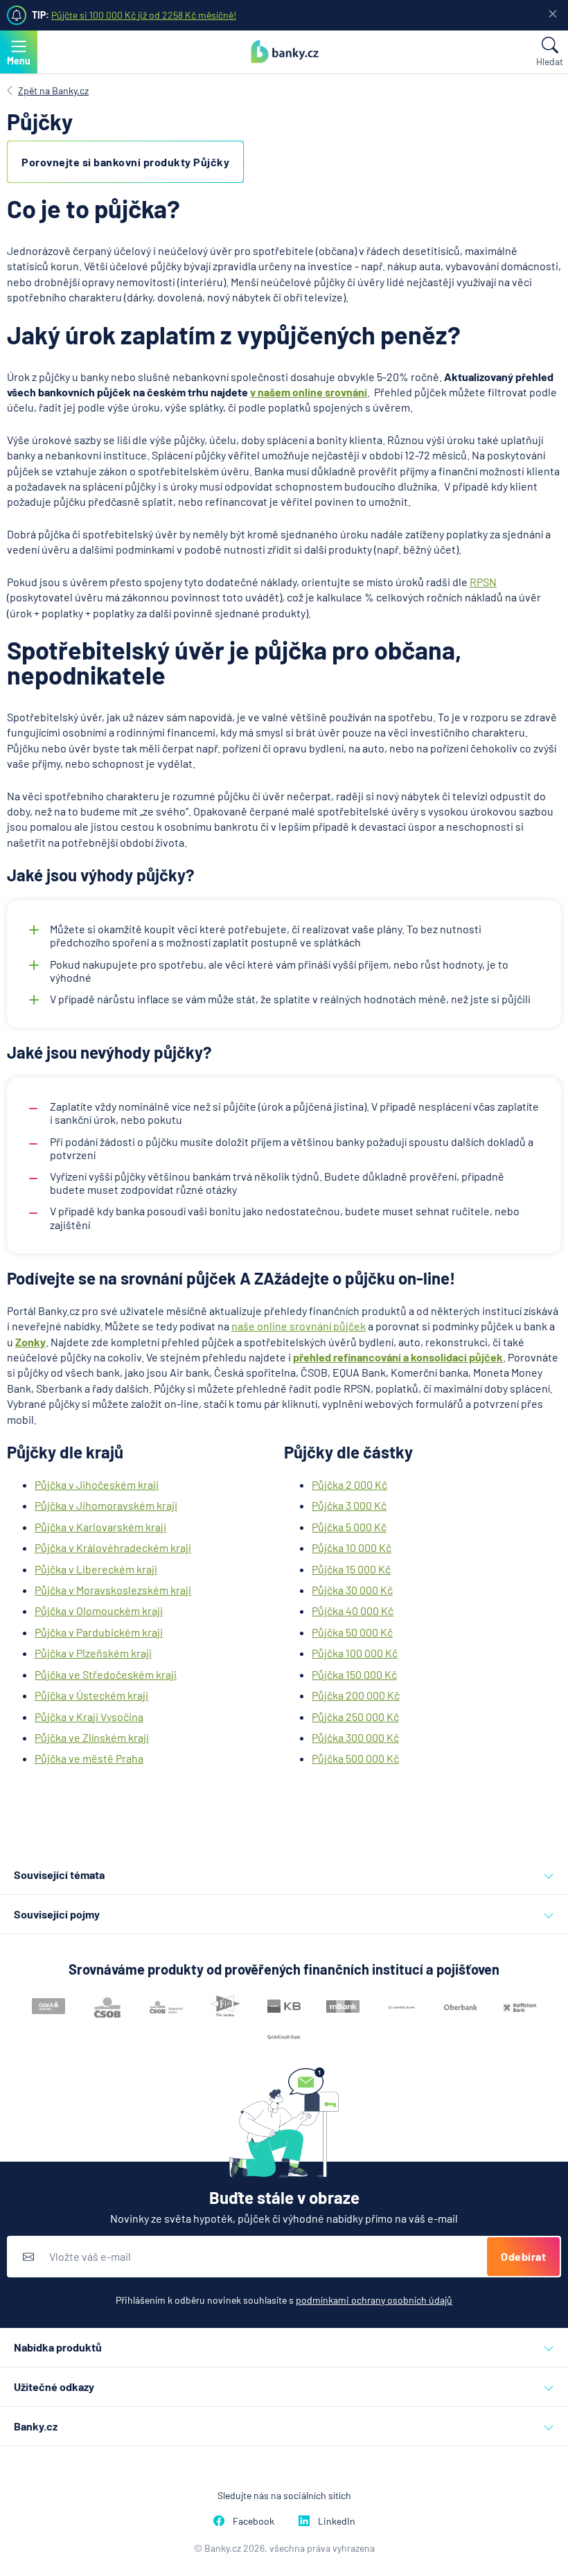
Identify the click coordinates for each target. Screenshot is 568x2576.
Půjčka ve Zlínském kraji (92, 1737)
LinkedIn (337, 2521)
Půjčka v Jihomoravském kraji (106, 1505)
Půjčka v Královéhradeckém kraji (113, 1547)
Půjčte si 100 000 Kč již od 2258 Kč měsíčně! (144, 15)
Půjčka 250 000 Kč (355, 1717)
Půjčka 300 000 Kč (355, 1737)
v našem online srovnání (309, 392)
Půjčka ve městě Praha (89, 1758)
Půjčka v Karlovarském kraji (100, 1527)
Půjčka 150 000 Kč (354, 1674)
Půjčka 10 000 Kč (352, 1547)
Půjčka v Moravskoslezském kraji (113, 1590)
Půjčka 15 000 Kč (351, 1569)
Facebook (254, 2521)
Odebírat (523, 2256)
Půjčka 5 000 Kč (349, 1527)
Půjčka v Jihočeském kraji (97, 1484)
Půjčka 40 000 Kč (353, 1611)
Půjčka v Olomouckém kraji (99, 1611)
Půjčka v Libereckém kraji (96, 1569)
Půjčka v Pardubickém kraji (99, 1632)
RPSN (483, 582)
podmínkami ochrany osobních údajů (374, 2300)
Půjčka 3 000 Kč (349, 1505)
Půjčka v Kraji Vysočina (89, 1717)
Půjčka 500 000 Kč (355, 1758)
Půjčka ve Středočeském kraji (106, 1674)
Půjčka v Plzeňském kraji (93, 1653)
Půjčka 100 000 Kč (355, 1653)
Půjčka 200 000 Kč (356, 1695)
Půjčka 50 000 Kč (352, 1632)
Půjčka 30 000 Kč (352, 1590)
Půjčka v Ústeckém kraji (91, 1695)
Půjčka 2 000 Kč (349, 1484)
